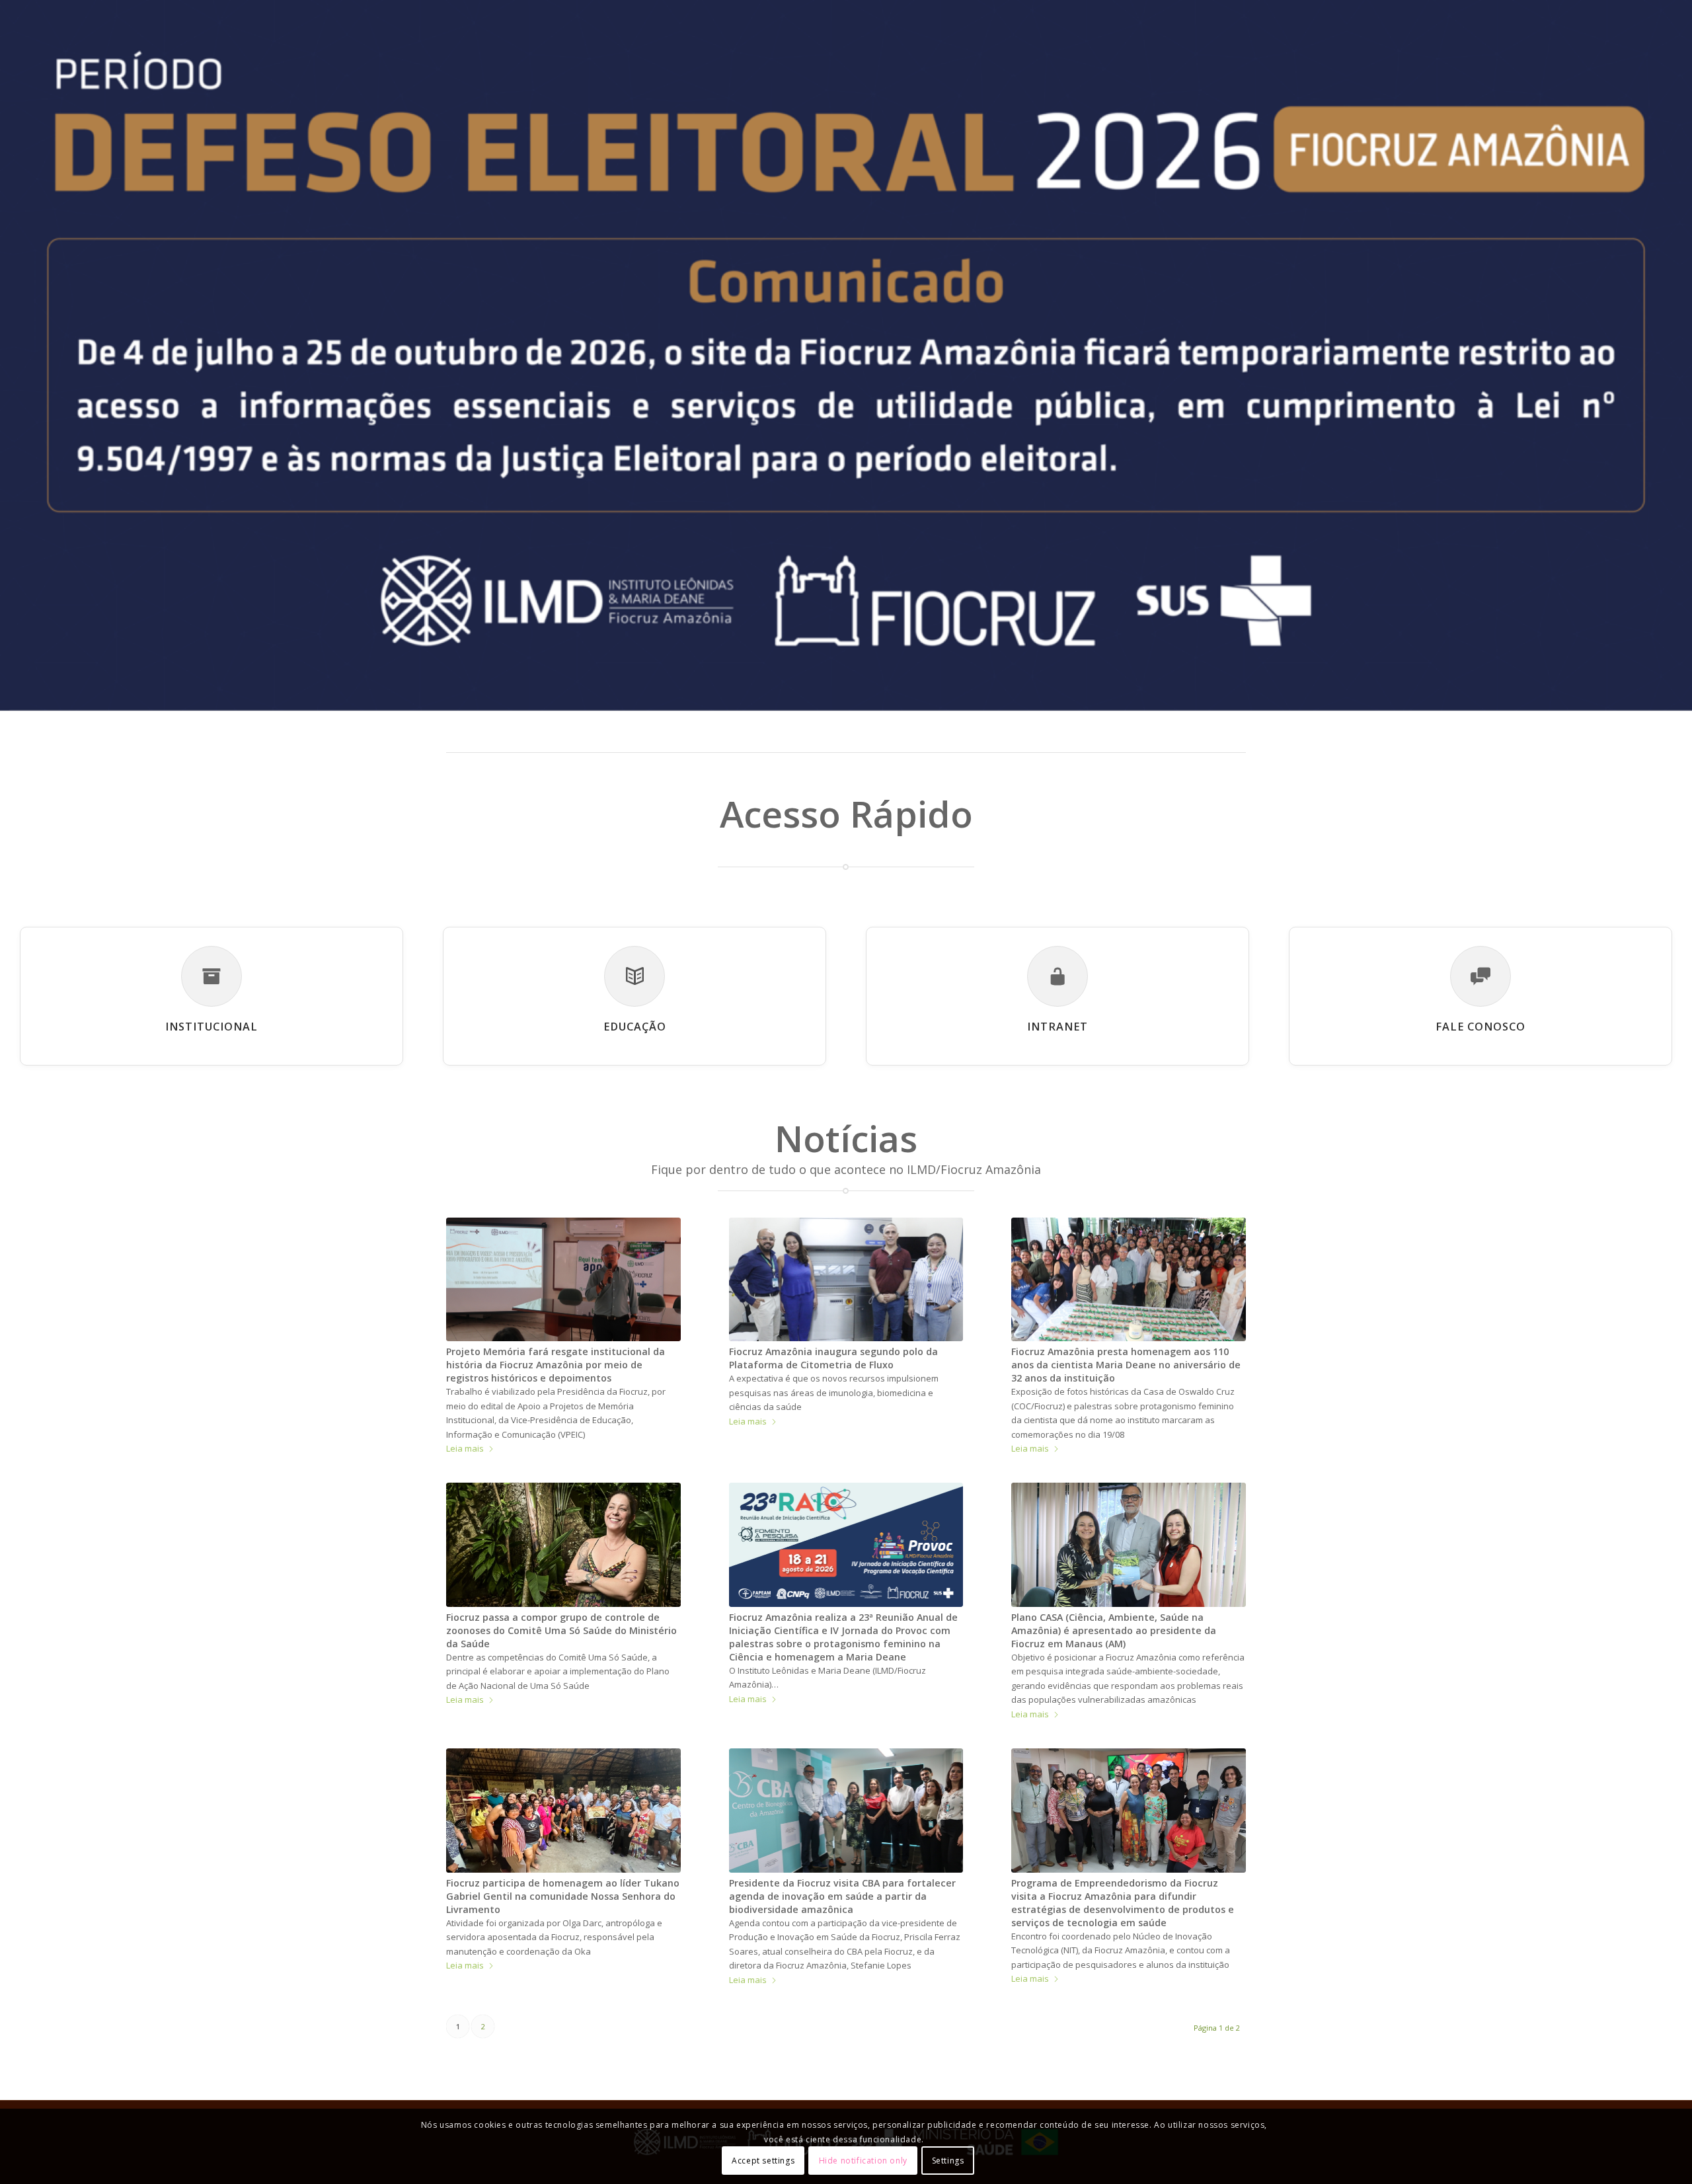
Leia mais (465, 1448)
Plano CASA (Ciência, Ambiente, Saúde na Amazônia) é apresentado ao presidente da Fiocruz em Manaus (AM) (1114, 1630)
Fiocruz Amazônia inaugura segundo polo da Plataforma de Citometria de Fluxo (833, 1358)
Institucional (211, 1027)
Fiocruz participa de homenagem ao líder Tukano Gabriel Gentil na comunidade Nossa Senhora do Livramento (563, 1896)
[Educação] (634, 976)
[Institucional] (211, 976)
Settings (948, 2161)
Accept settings (763, 2161)
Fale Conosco (1480, 1027)
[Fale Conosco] (1480, 976)
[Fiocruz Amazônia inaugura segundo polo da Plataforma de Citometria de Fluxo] (846, 1279)
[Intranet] (1057, 976)
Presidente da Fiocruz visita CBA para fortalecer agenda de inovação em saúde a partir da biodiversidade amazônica (842, 1896)
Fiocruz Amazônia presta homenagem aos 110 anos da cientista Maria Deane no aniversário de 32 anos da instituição (1126, 1365)
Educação (635, 1027)
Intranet (1057, 1027)
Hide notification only (863, 2161)
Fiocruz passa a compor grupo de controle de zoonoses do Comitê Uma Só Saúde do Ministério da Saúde (561, 1630)
